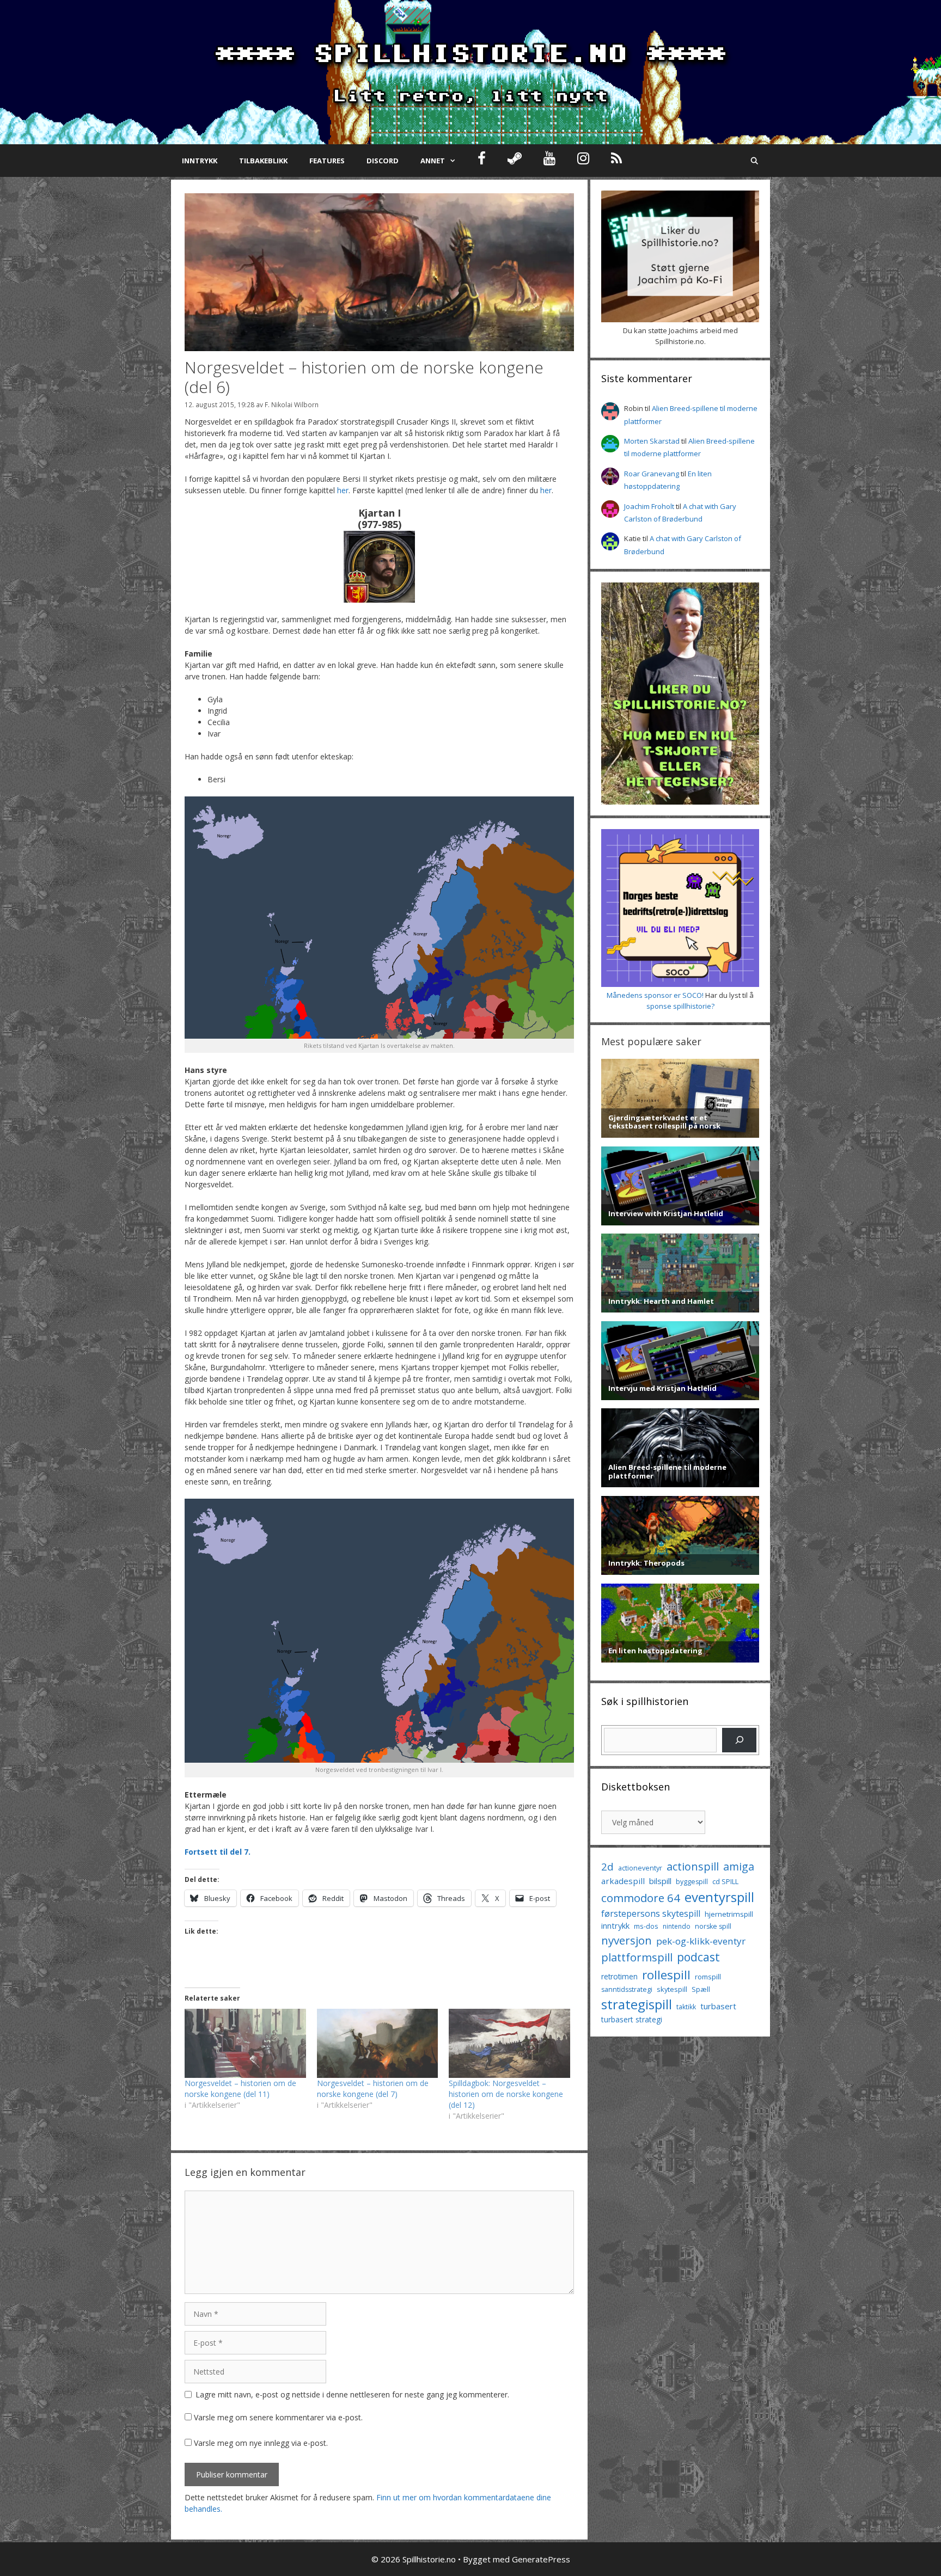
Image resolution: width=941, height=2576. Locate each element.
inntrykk (615, 1926)
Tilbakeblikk (263, 161)
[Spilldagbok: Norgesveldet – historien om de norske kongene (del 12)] (509, 2043)
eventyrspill (719, 1897)
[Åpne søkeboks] (754, 161)
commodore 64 (641, 1898)
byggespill (692, 1882)
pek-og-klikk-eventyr (701, 1941)
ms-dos (646, 1926)
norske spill (713, 1926)
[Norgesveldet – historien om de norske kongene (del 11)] (245, 2043)
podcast (698, 1957)
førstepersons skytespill (651, 1913)
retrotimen (619, 1976)
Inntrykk (200, 161)
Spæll (701, 1989)
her (343, 490)
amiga (739, 1866)
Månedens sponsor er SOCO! (655, 995)
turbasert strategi (632, 2019)
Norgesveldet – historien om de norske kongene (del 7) (373, 2089)
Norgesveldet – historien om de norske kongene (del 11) (240, 2089)
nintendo (677, 1926)
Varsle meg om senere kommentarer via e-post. (278, 2417)
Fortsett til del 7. (218, 1852)
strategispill (637, 2004)
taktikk (686, 2007)
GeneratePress (541, 2559)
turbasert (718, 2006)
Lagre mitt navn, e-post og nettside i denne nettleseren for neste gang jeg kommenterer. (352, 2394)
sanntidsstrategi (627, 1989)
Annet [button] (433, 161)
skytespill (672, 1989)
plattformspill (637, 1957)
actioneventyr (640, 1868)
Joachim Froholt (649, 506)
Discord (383, 161)
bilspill (660, 1881)
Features (327, 161)
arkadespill (623, 1881)
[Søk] (739, 1740)
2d (607, 1866)
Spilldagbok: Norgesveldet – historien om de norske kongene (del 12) (506, 2094)
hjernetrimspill (729, 1914)
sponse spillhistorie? (680, 1006)
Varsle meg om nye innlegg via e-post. (261, 2443)
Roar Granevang (652, 474)
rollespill (666, 1975)
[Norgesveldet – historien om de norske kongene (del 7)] (378, 2043)
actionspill (693, 1866)
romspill (708, 1977)
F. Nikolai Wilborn (292, 404)
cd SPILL (725, 1881)
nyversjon (627, 1940)
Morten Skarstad (652, 441)
